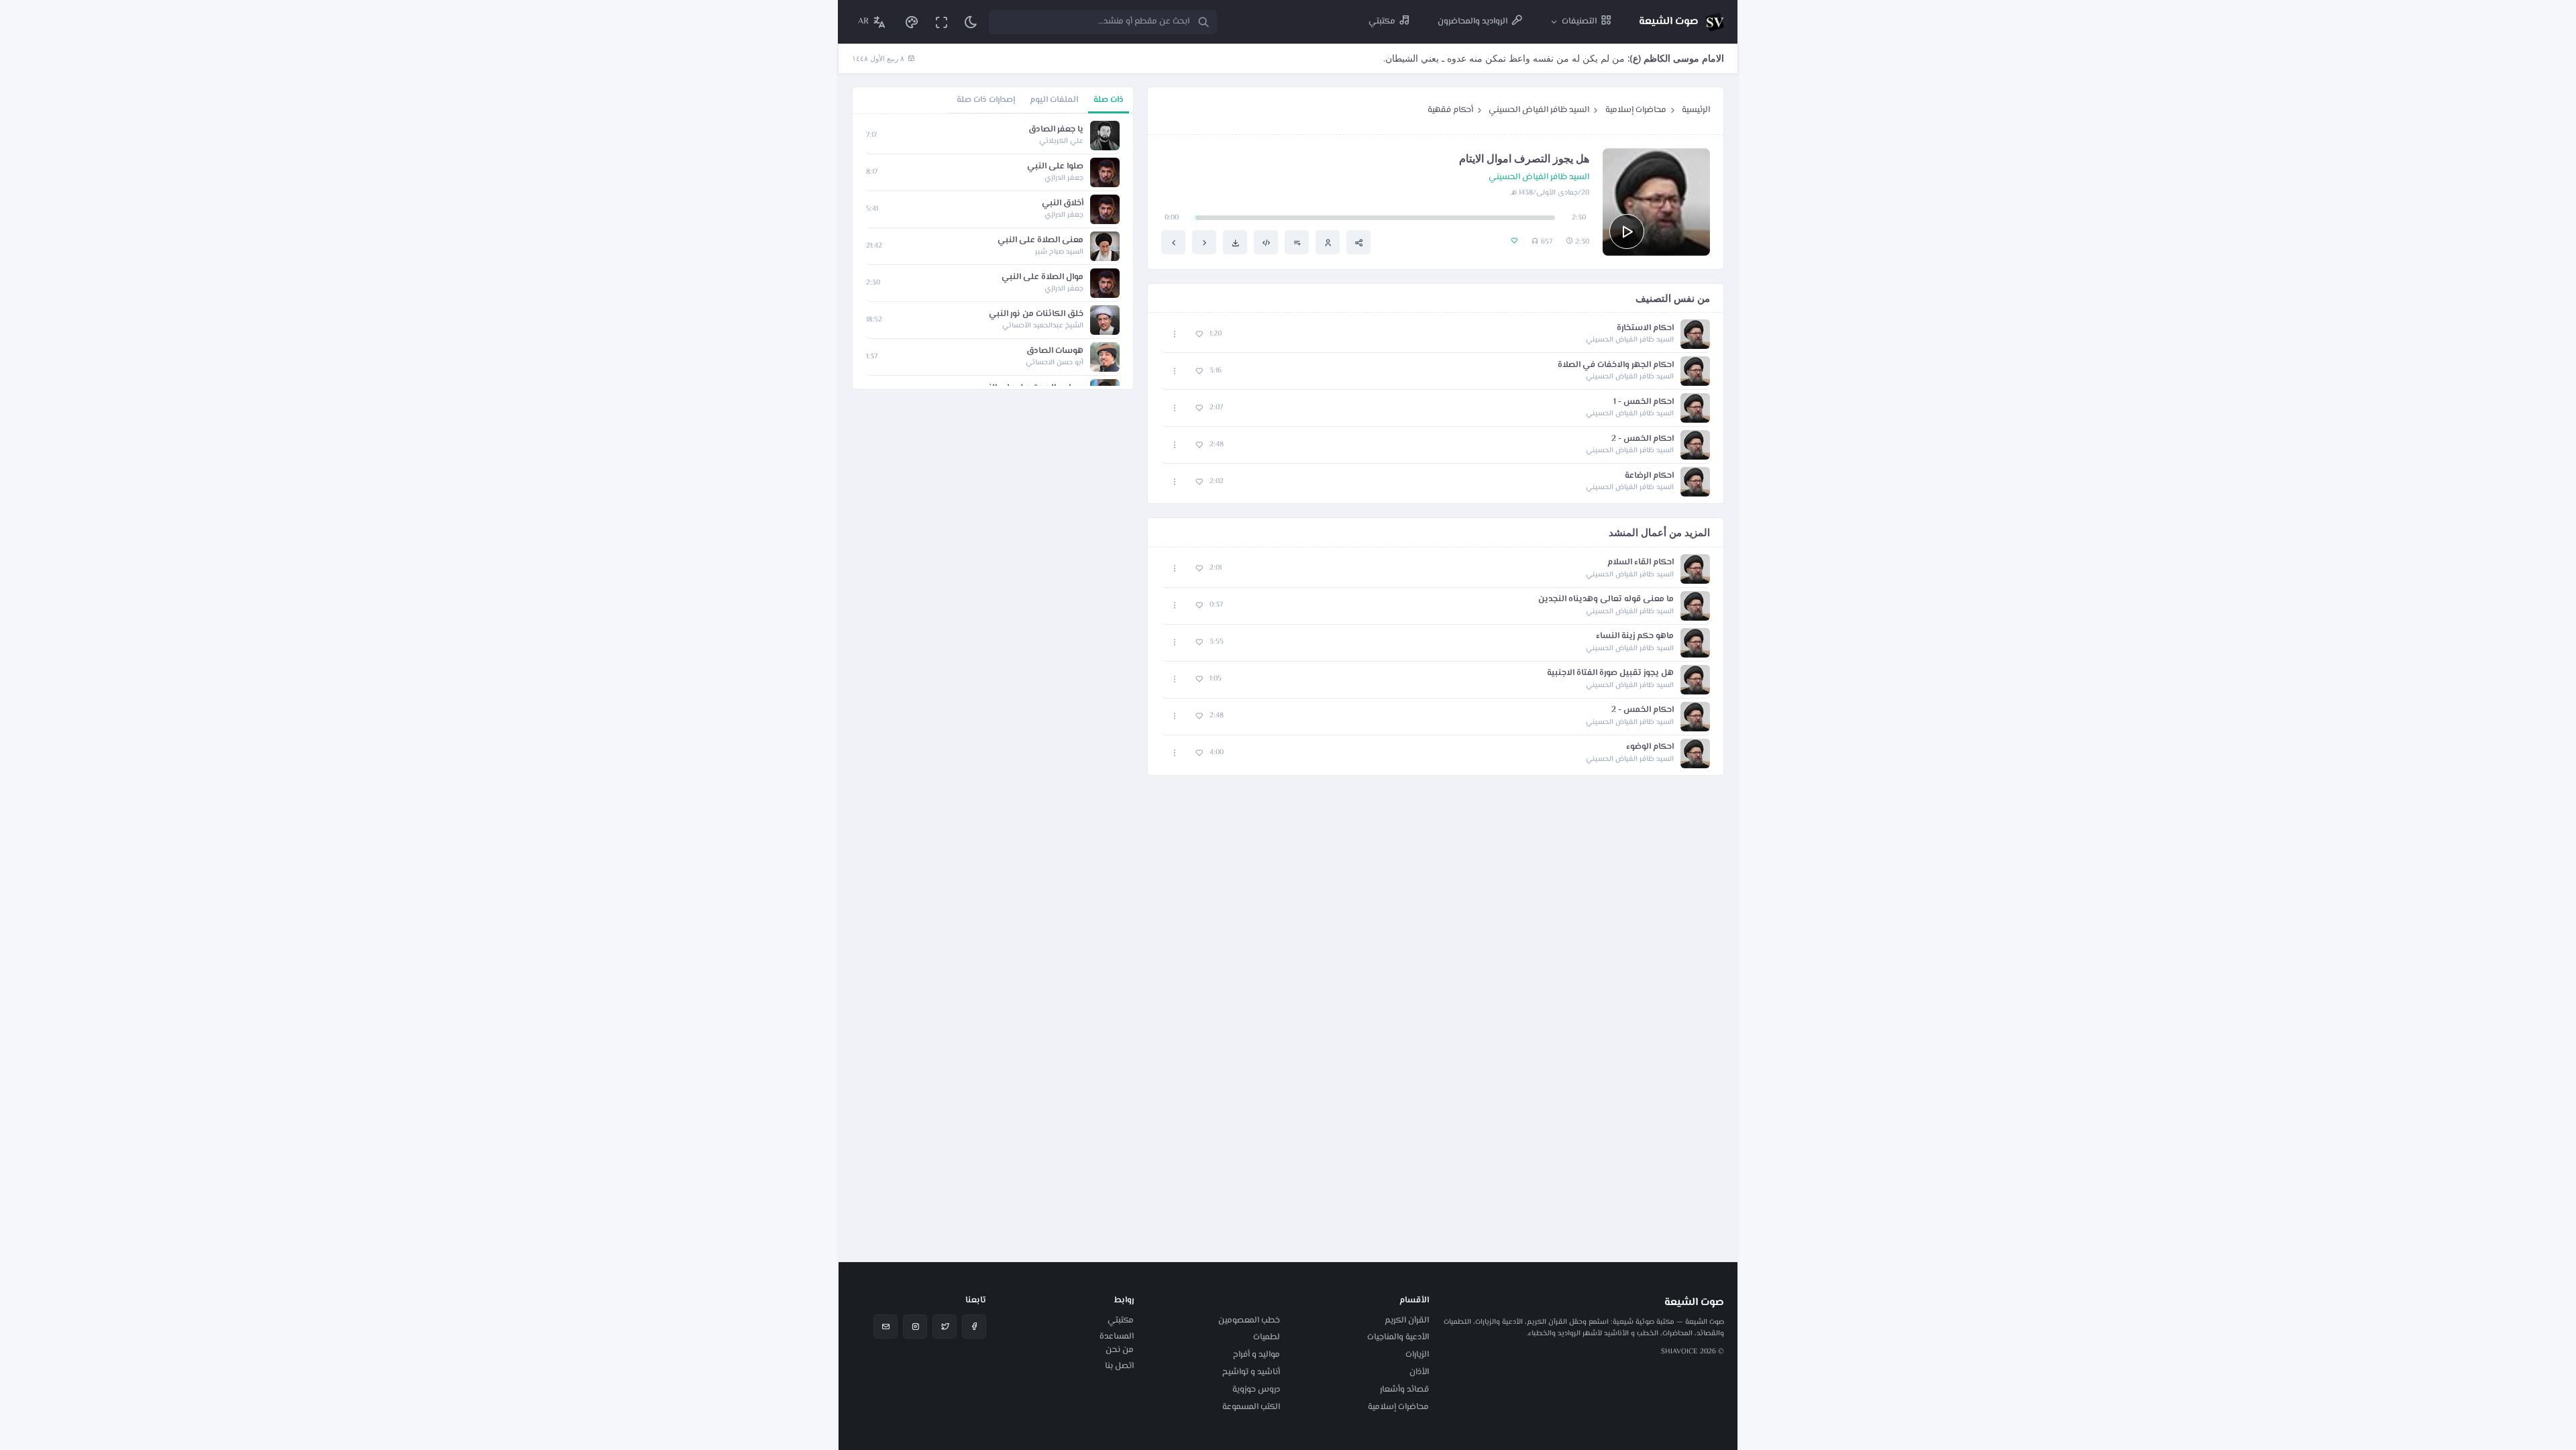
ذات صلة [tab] (1109, 100)
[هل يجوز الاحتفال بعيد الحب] (1204, 242)
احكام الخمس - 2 (1643, 439)
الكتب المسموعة (1251, 1407)
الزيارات (1417, 1355)
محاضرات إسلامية (1636, 110)
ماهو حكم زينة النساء (1635, 636)
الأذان (1419, 1372)
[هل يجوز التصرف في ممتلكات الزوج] (1173, 242)
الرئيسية (1696, 110)
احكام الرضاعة (1649, 476)
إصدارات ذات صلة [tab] (986, 100)
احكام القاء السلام (1641, 563)
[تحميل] (1235, 242)
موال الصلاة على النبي (1042, 277)
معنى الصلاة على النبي (1040, 241)
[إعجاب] (1199, 334)
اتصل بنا (1119, 1366)
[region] (993, 252)
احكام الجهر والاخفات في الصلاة (1616, 365)
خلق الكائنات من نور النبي (1036, 314)
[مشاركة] (1358, 242)
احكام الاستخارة (1645, 328)
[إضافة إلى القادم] (1297, 242)
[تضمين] (1266, 242)
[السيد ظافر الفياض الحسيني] (1328, 242)
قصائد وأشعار (1404, 1390)
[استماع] (1627, 231)
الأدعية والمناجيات (1398, 1337)
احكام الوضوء (1650, 747)
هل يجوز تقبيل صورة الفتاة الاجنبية (1610, 673)
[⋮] (1175, 334)
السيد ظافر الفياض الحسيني (1539, 110)
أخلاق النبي (1063, 204)
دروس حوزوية (1256, 1390)
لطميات (1267, 1337)
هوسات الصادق (1055, 351)
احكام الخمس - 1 (1644, 402)
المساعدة (1117, 1337)
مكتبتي (1121, 1320)
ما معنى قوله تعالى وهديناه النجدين (1606, 600)
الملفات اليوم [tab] (1054, 100)
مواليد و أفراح (1256, 1355)
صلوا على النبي (1055, 167)
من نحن (1120, 1350)
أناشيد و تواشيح (1251, 1372)
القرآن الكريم (1407, 1320)
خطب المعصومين (1249, 1320)
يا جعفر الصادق (1056, 130)
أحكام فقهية (1450, 110)
